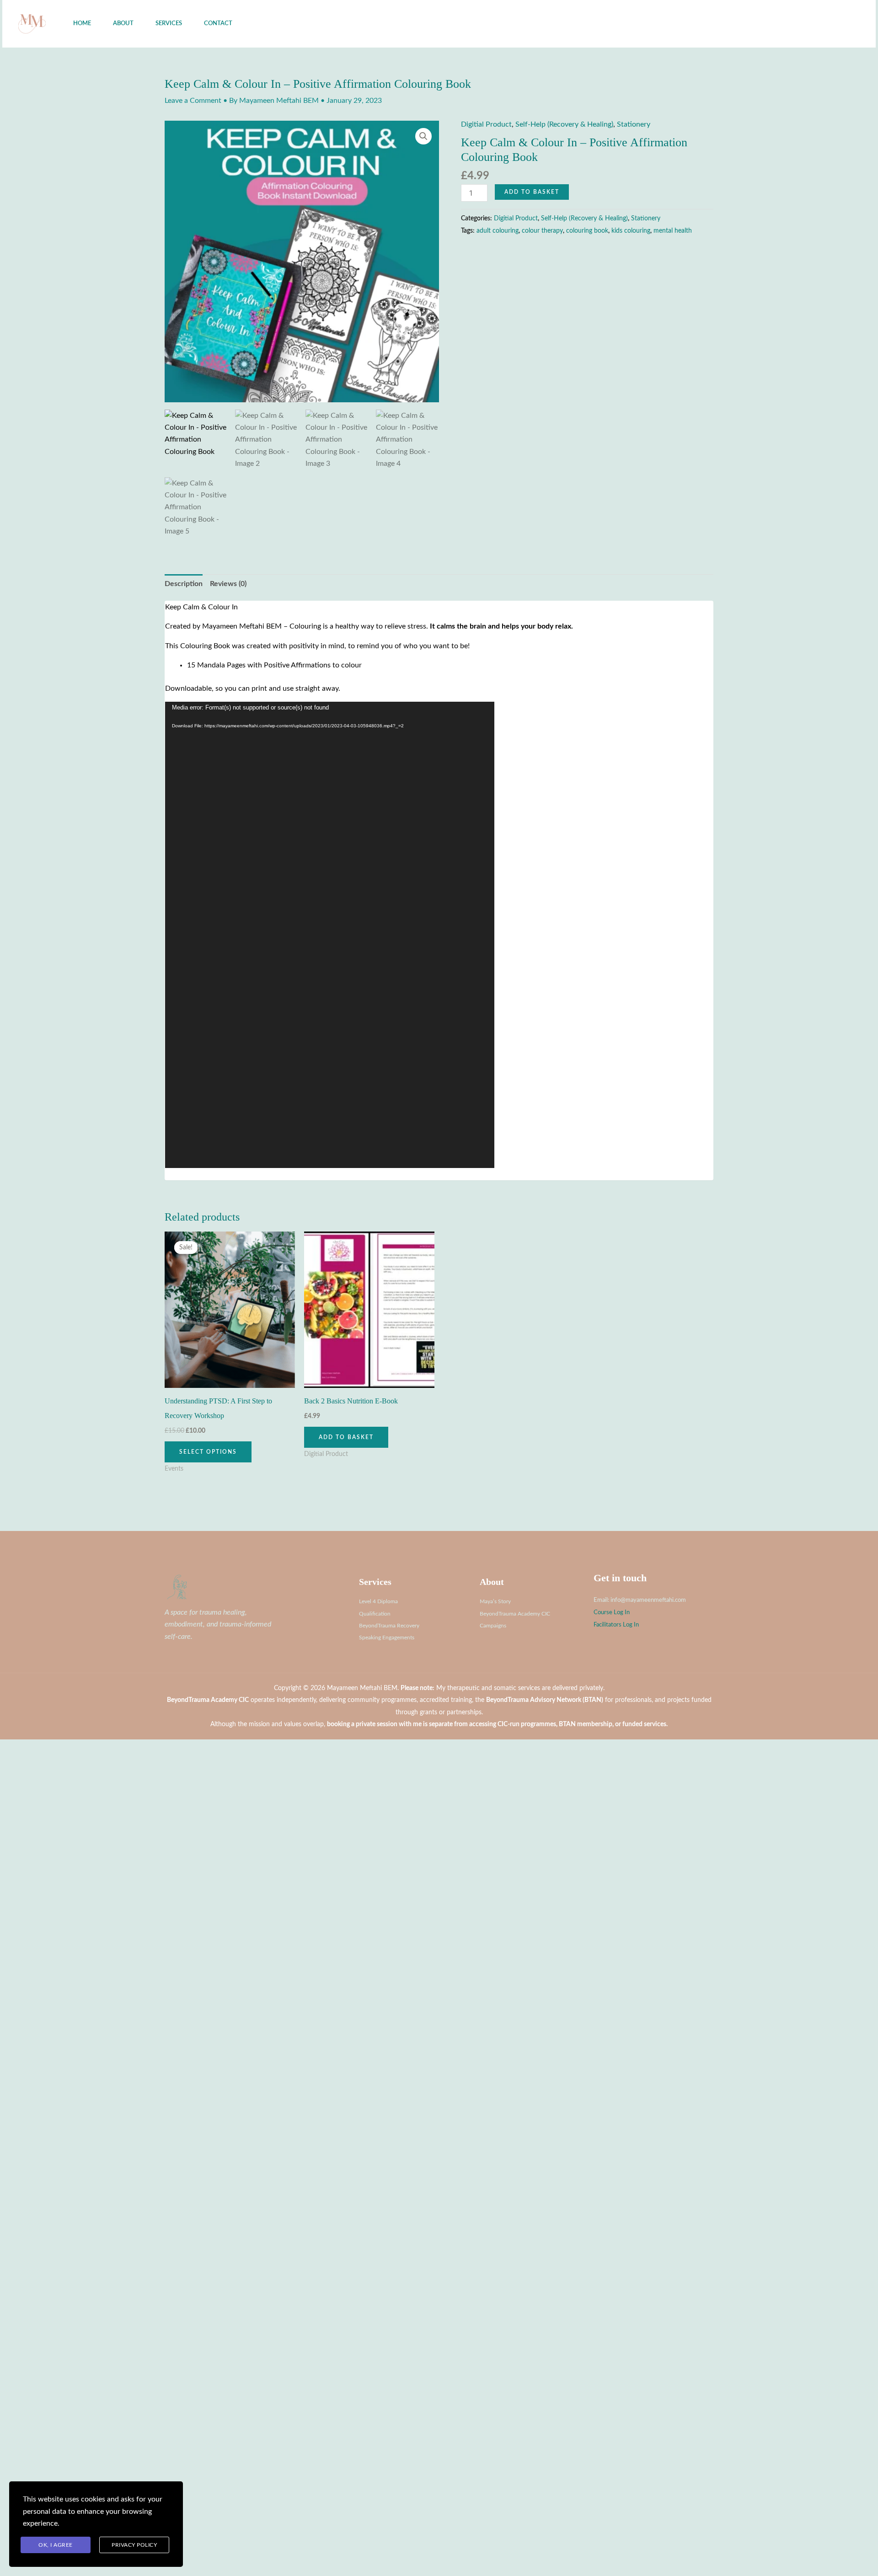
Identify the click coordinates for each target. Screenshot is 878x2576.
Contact (218, 24)
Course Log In (612, 1612)
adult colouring (498, 231)
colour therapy (542, 231)
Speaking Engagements (387, 1637)
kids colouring (631, 231)
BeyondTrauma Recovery (389, 1626)
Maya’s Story (495, 1601)
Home (82, 24)
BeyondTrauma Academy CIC (515, 1614)
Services (169, 24)
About (123, 24)
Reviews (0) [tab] (228, 584)
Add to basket (532, 192)
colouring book (587, 231)
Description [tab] (184, 584)
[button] (818, 24)
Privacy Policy (134, 2545)
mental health (673, 231)
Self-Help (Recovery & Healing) (564, 124)
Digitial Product (486, 124)
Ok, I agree (56, 2545)
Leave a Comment (193, 101)
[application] (330, 935)
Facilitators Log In (616, 1625)
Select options (208, 1452)
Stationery (634, 124)
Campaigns (493, 1626)
